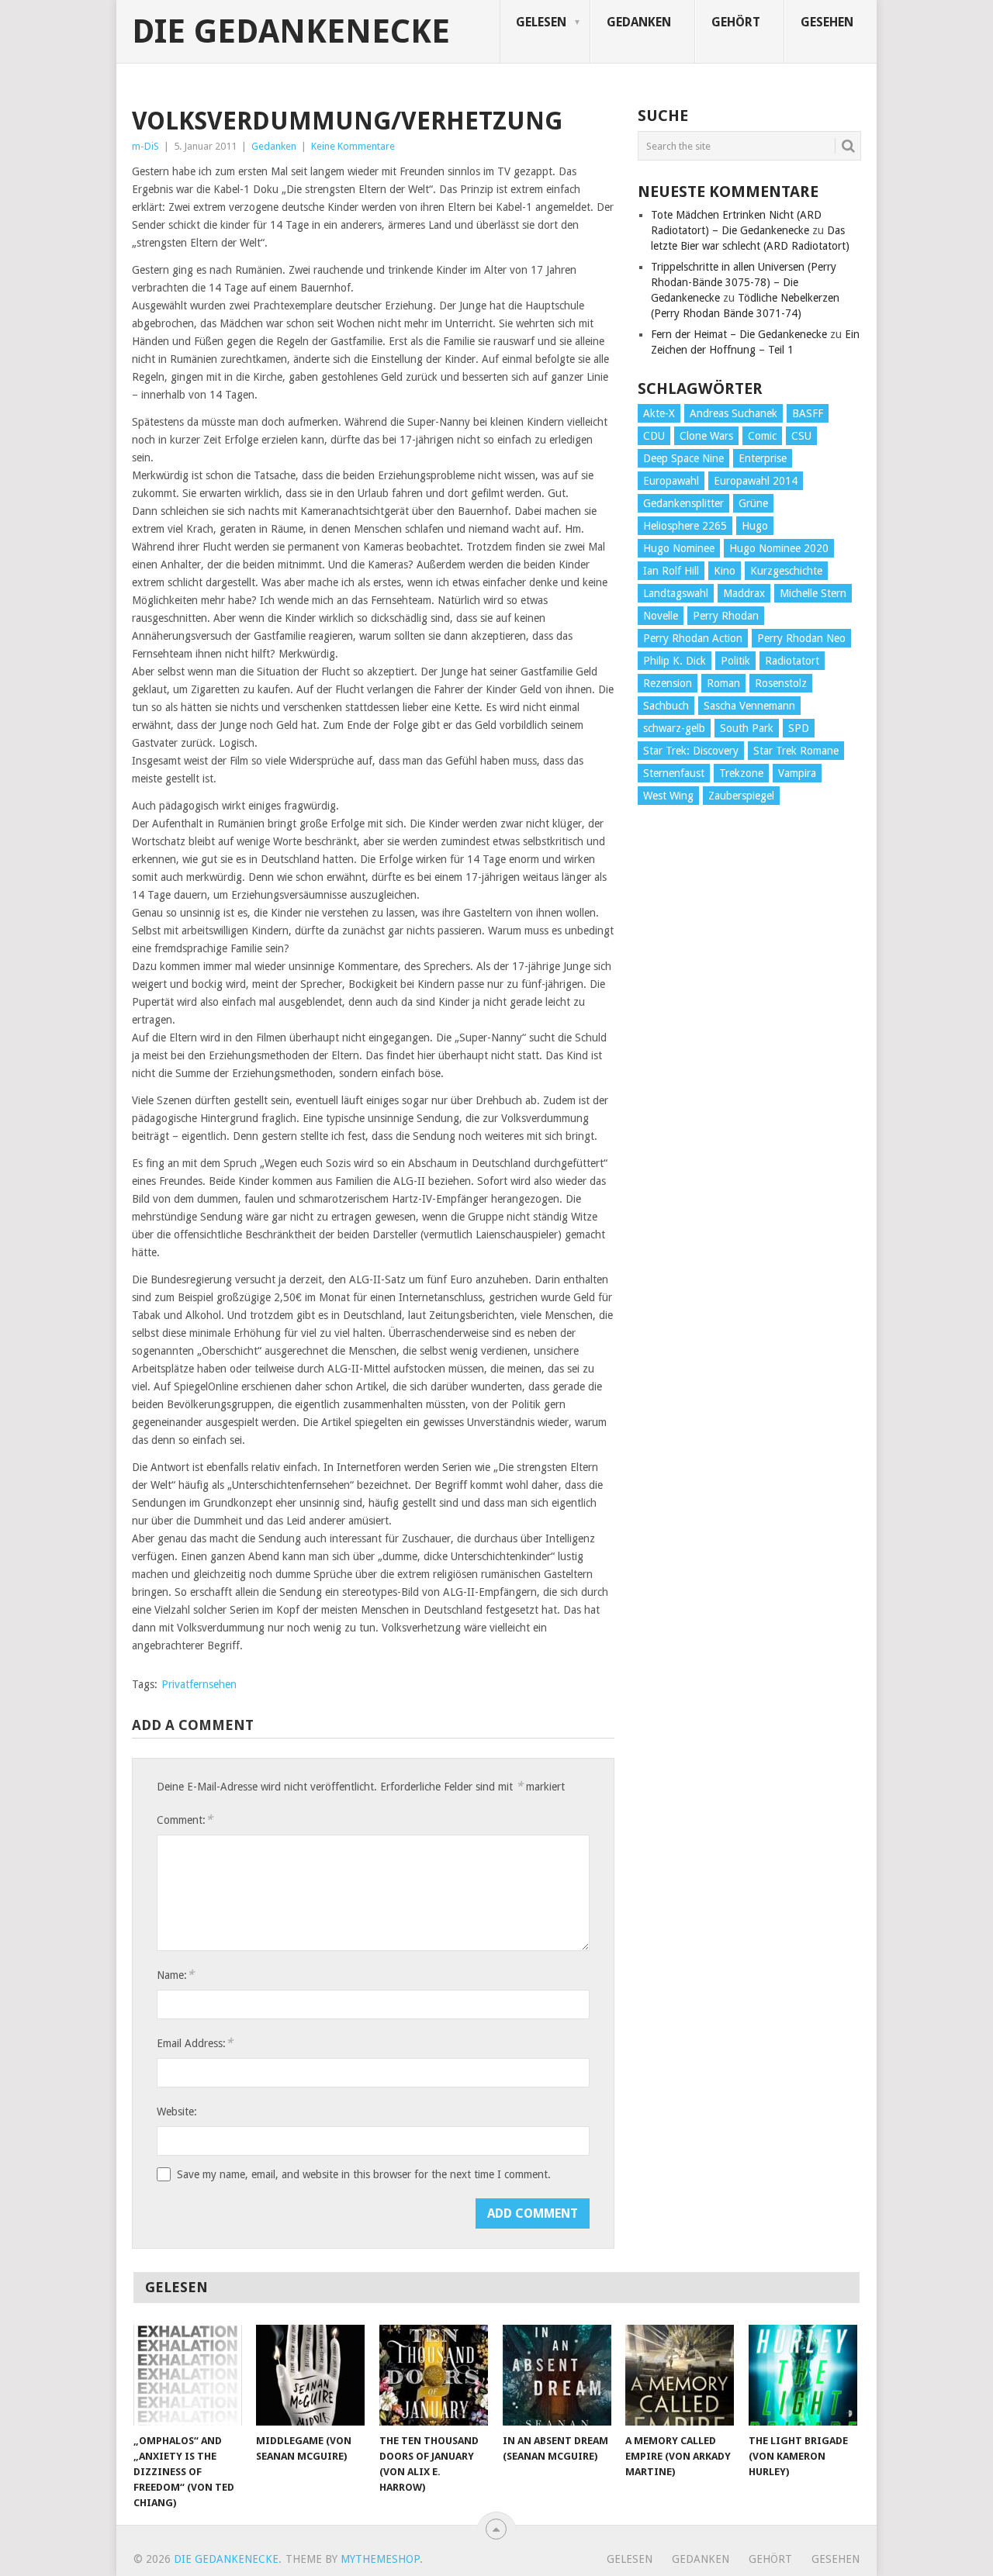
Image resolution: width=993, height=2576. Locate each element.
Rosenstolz (781, 683)
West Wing (668, 796)
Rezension (668, 683)
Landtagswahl (676, 593)
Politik (735, 661)
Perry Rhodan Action (693, 638)
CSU (801, 436)
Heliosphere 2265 (685, 526)
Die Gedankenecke (291, 32)
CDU (654, 436)
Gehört (736, 22)
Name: (175, 1975)
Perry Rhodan (726, 616)
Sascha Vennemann (749, 706)
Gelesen (541, 22)
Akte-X (659, 413)
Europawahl (671, 481)
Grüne (753, 503)
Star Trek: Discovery (691, 751)
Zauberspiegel (741, 796)
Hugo (755, 526)
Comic (762, 436)
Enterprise (763, 458)
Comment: (185, 1820)
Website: (177, 2112)
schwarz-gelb (674, 728)
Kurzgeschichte (786, 571)
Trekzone (741, 773)
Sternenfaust (674, 773)
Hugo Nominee (679, 548)
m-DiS (145, 146)
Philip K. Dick (675, 661)
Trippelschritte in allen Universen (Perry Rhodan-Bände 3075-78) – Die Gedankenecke (744, 282)
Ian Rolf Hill (671, 571)
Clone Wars (706, 436)
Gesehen (827, 22)
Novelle (661, 616)
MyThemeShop (380, 2559)
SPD (799, 728)
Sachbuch (666, 706)
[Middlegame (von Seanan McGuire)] (310, 2375)
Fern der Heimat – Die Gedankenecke (739, 334)
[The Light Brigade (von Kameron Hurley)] (803, 2375)
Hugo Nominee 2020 (779, 548)
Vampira (797, 773)
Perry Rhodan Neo (801, 638)
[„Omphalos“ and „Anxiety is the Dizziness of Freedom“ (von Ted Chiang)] (188, 2375)
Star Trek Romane (796, 751)
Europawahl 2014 (756, 481)
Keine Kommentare (353, 146)
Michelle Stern (813, 593)
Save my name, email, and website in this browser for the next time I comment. (364, 2174)
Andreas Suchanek (734, 413)
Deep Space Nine (683, 458)
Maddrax (744, 593)
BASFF (808, 413)
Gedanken (639, 22)
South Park (747, 728)
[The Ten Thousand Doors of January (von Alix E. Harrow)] (434, 2375)
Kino (725, 571)
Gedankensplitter (683, 503)
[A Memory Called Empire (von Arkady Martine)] (680, 2375)
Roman (723, 683)
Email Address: (195, 2043)
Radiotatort (792, 661)
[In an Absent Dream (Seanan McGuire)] (557, 2375)
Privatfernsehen (199, 1684)
